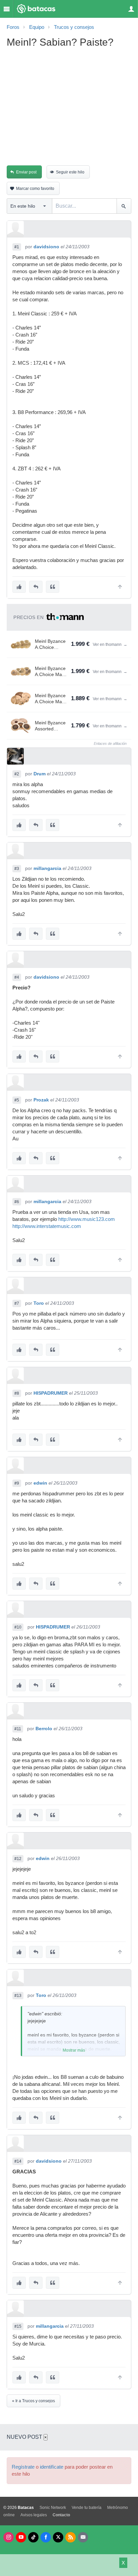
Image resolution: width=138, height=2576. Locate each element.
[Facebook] (46, 2537)
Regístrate (23, 2467)
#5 (17, 1100)
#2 (17, 774)
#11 (18, 1729)
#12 (18, 1859)
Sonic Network (53, 2508)
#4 (17, 977)
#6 (17, 1202)
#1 (17, 247)
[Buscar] (124, 206)
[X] (58, 2537)
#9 (17, 1483)
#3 (17, 869)
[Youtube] (21, 2537)
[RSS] (71, 2537)
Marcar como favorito (35, 189)
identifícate (52, 2467)
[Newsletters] (83, 2537)
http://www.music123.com (87, 1219)
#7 (17, 1303)
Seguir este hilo (70, 172)
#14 (18, 2161)
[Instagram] (9, 2537)
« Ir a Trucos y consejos (33, 2401)
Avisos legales (34, 2515)
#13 (18, 1996)
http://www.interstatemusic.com (47, 1226)
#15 (18, 2326)
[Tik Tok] (33, 2537)
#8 (17, 1393)
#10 (18, 1627)
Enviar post (26, 172)
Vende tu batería (87, 2508)
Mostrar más (74, 2050)
